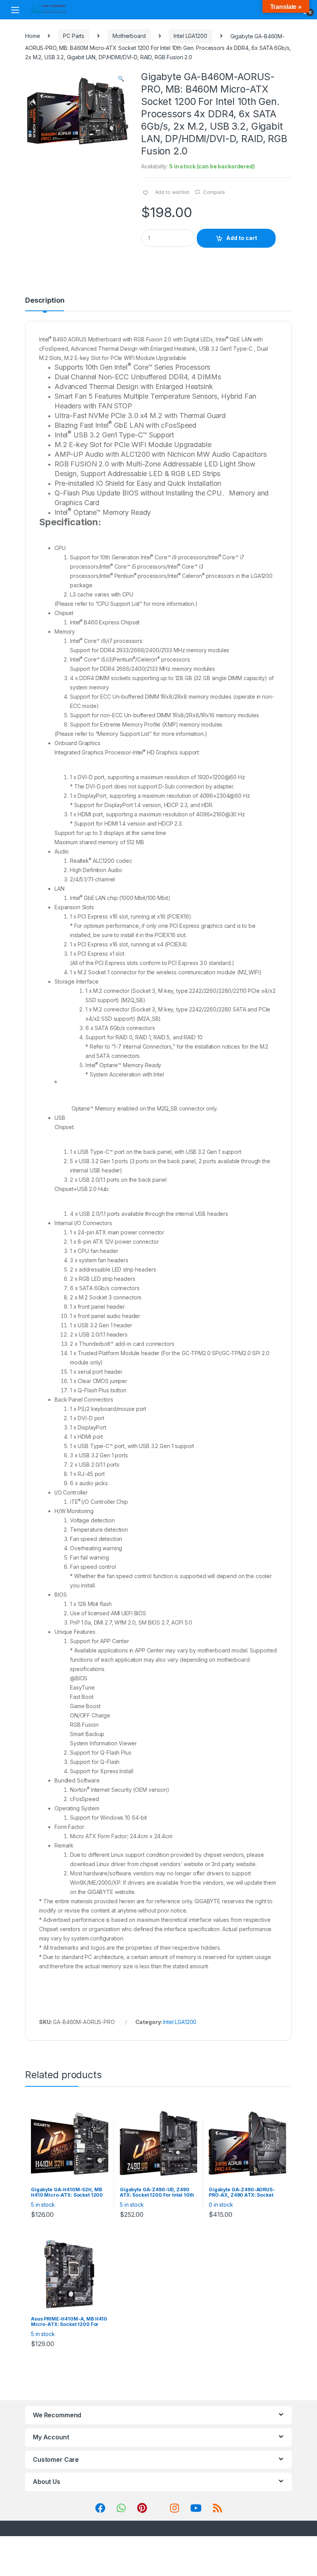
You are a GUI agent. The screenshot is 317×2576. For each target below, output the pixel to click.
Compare (214, 192)
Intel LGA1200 (190, 36)
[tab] (45, 304)
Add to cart (242, 238)
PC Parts (74, 36)
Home (32, 36)
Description (45, 301)
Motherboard (129, 36)
